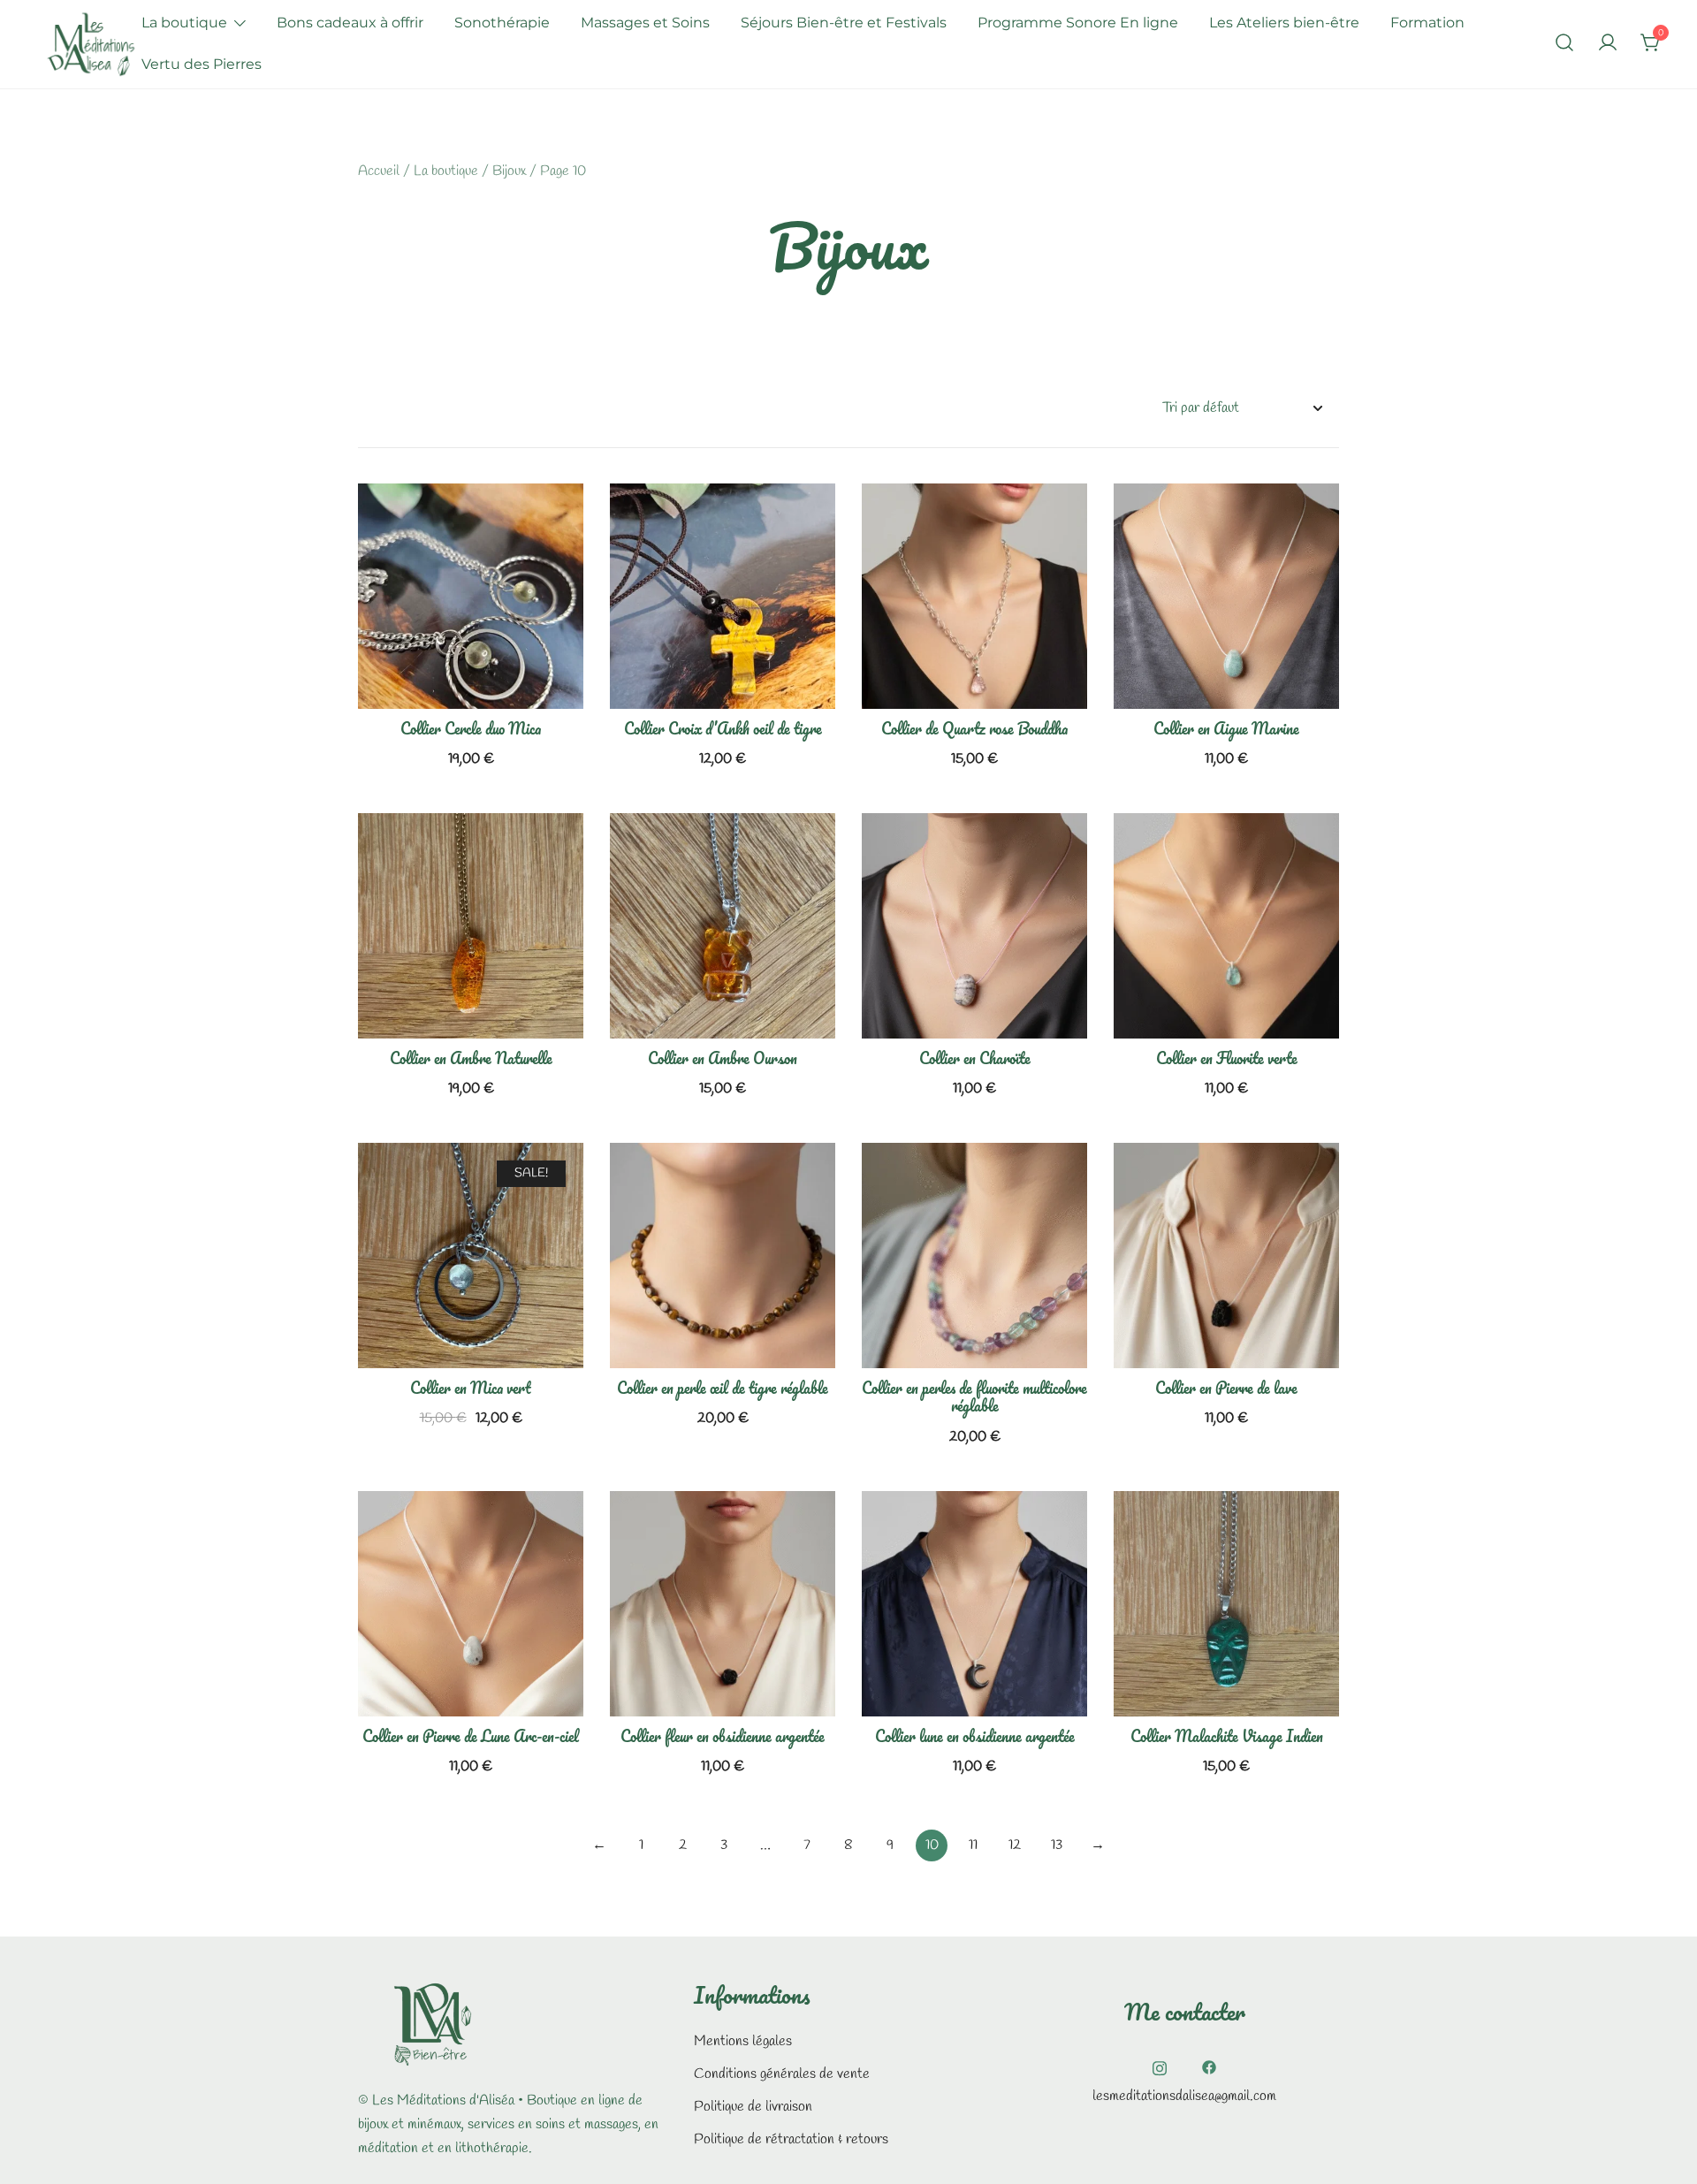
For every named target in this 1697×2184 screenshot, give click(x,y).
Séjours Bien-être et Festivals (844, 23)
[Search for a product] (1564, 44)
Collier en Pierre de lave (1226, 1388)
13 (1057, 1845)
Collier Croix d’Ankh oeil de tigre (723, 728)
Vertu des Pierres (202, 64)
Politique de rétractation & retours (791, 2139)
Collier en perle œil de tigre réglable (723, 1388)
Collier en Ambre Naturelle (471, 1058)
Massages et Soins (645, 23)
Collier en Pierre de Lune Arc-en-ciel (471, 1736)
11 (973, 1845)
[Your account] (1608, 44)
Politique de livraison (753, 2107)
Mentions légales (743, 2041)
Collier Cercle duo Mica (471, 728)
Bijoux (509, 171)
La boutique (184, 23)
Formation (1427, 23)
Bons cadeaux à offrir (350, 23)
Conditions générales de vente (782, 2074)
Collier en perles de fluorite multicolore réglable (974, 1396)
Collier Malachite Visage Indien (1227, 1736)
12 (1015, 1845)
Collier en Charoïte (975, 1058)
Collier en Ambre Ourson (723, 1058)
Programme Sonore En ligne (1078, 23)
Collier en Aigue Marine (1226, 728)
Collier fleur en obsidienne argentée (723, 1736)
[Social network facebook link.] (1209, 2065)
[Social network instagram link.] (1160, 2065)
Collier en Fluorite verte (1227, 1058)
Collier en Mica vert (471, 1388)
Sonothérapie (502, 23)
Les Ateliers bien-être (1284, 23)
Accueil (379, 171)
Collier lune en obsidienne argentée (975, 1736)
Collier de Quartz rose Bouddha (974, 728)
